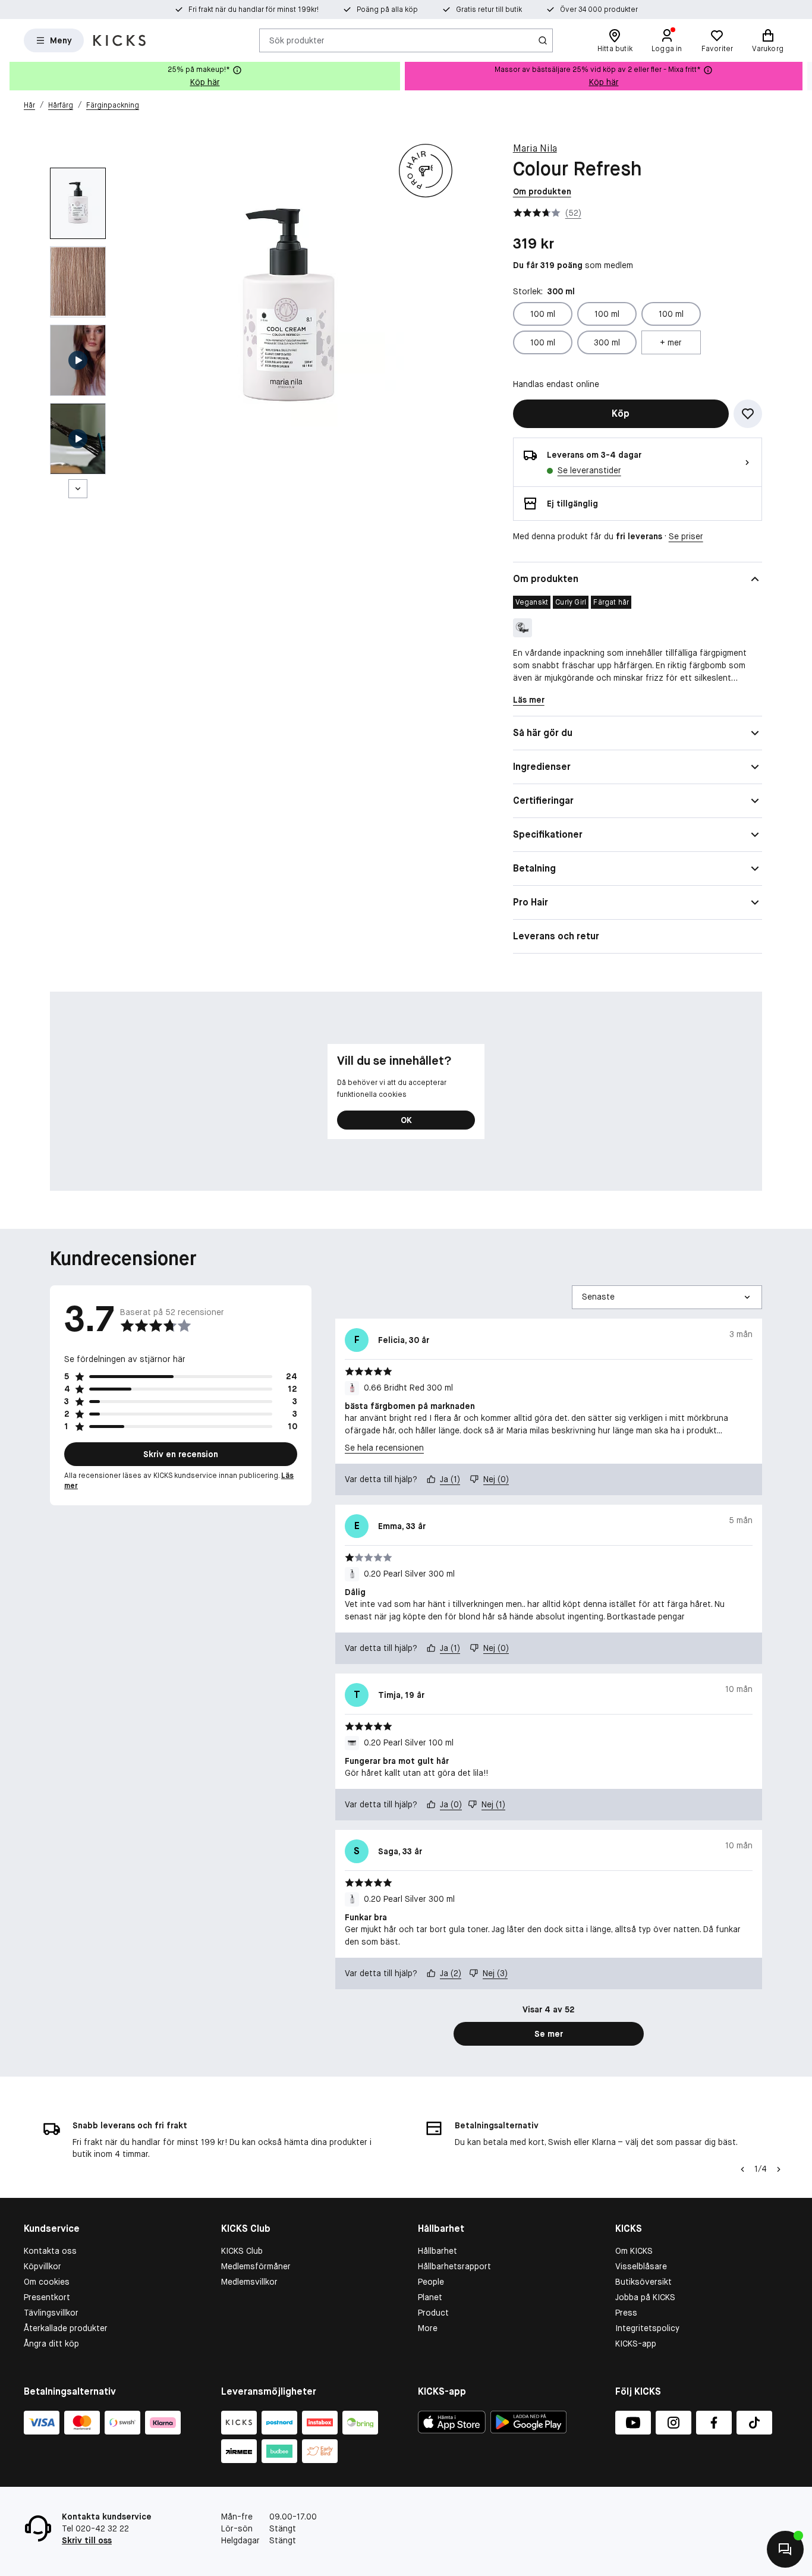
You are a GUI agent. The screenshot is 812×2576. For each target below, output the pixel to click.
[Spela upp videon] (78, 360)
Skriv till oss (87, 2540)
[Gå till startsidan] (119, 40)
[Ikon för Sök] (543, 40)
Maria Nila (535, 148)
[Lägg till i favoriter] (748, 414)
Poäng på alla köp (387, 10)
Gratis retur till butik (489, 10)
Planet (430, 2297)
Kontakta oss (50, 2251)
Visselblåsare (641, 2266)
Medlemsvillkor (249, 2282)
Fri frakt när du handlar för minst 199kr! (254, 10)
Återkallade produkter (66, 2328)
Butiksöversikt (643, 2282)
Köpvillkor (43, 2266)
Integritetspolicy (647, 2328)
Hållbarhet (438, 2251)
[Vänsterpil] (741, 2169)
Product (433, 2313)
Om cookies (47, 2282)
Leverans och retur (556, 936)
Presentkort (47, 2297)
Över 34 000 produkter (599, 10)
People (431, 2282)
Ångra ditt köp (51, 2344)
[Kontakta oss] (785, 2549)
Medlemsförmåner (256, 2266)
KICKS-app (636, 2344)
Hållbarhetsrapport (454, 2266)
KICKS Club (242, 2251)
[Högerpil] (802, 76)
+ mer (671, 342)
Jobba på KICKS (645, 2297)
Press (626, 2313)
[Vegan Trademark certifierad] (523, 628)
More (428, 2328)
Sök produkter (297, 40)
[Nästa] (78, 489)
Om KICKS (634, 2251)
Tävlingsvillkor (51, 2313)
